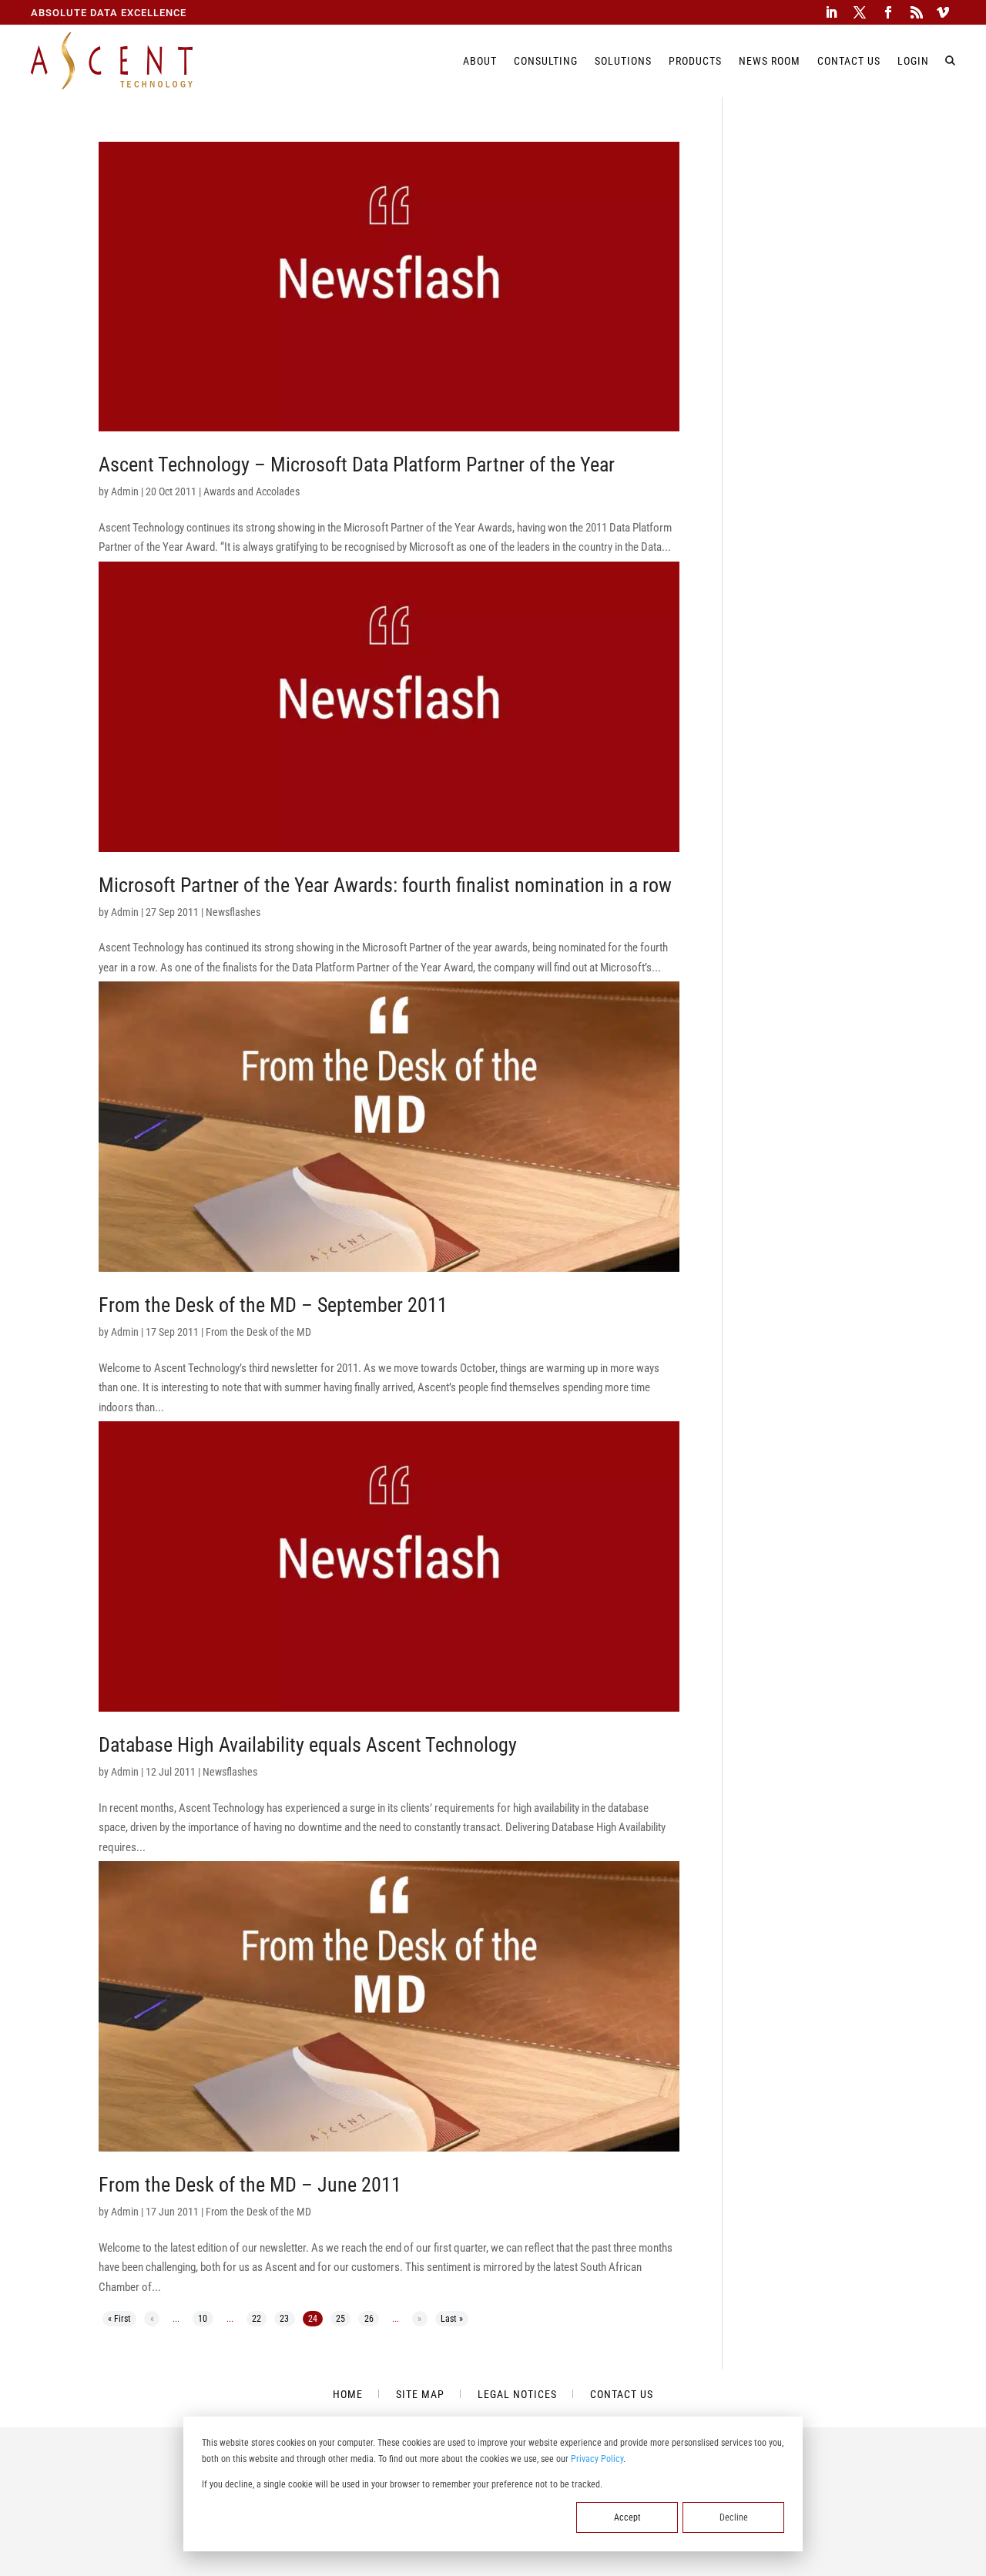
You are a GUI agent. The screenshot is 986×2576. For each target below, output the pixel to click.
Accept (627, 2517)
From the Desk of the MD (258, 1332)
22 (257, 2319)
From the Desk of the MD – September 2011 (273, 1305)
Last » (452, 2319)
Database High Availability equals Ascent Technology (308, 1745)
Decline (734, 2517)
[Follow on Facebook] (888, 12)
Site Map (420, 2395)
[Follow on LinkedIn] (831, 12)
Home (348, 2395)
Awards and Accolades (252, 491)
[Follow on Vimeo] (943, 12)
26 (369, 2319)
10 (203, 2319)
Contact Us (622, 2395)
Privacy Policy (597, 2459)
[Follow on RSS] (917, 12)
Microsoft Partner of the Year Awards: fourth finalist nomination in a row (385, 885)
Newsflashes (233, 912)
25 (340, 2319)
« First (119, 2319)
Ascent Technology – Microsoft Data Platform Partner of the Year (357, 465)
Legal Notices (517, 2395)
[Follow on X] (860, 12)
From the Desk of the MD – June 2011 (250, 2185)
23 (284, 2319)
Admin (125, 491)
